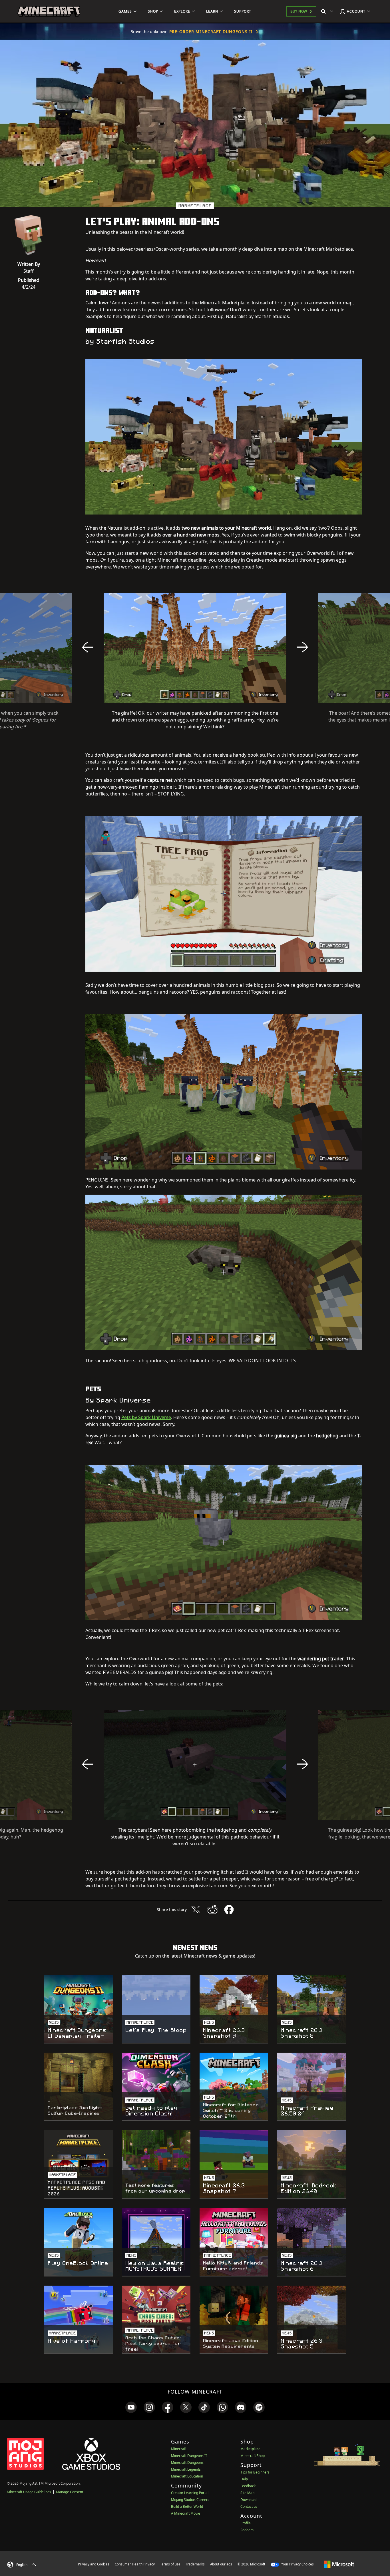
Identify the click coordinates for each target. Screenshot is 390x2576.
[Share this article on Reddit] (212, 1910)
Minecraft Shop (253, 2456)
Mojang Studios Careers (190, 2500)
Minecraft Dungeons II (189, 2456)
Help (244, 2479)
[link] (131, 2407)
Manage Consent (70, 2492)
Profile (246, 2523)
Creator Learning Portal (190, 2493)
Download (248, 2500)
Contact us (249, 2506)
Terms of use (170, 2564)
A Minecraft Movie (186, 2513)
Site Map (247, 2493)
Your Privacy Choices (297, 2564)
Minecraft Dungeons (187, 2463)
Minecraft (179, 2449)
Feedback (248, 2486)
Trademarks (195, 2564)
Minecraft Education (187, 2476)
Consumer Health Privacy (135, 2564)
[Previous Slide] (88, 647)
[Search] (328, 11)
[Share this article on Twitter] (196, 1910)
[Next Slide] (302, 647)
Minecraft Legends (186, 2469)
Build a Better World (187, 2506)
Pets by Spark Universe (146, 1417)
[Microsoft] (339, 2564)
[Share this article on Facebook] (229, 1910)
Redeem (247, 2530)
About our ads (221, 2564)
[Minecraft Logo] (49, 11)
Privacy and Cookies (94, 2564)
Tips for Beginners (255, 2472)
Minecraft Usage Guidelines (29, 2492)
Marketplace (250, 2449)
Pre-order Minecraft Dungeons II (211, 32)
